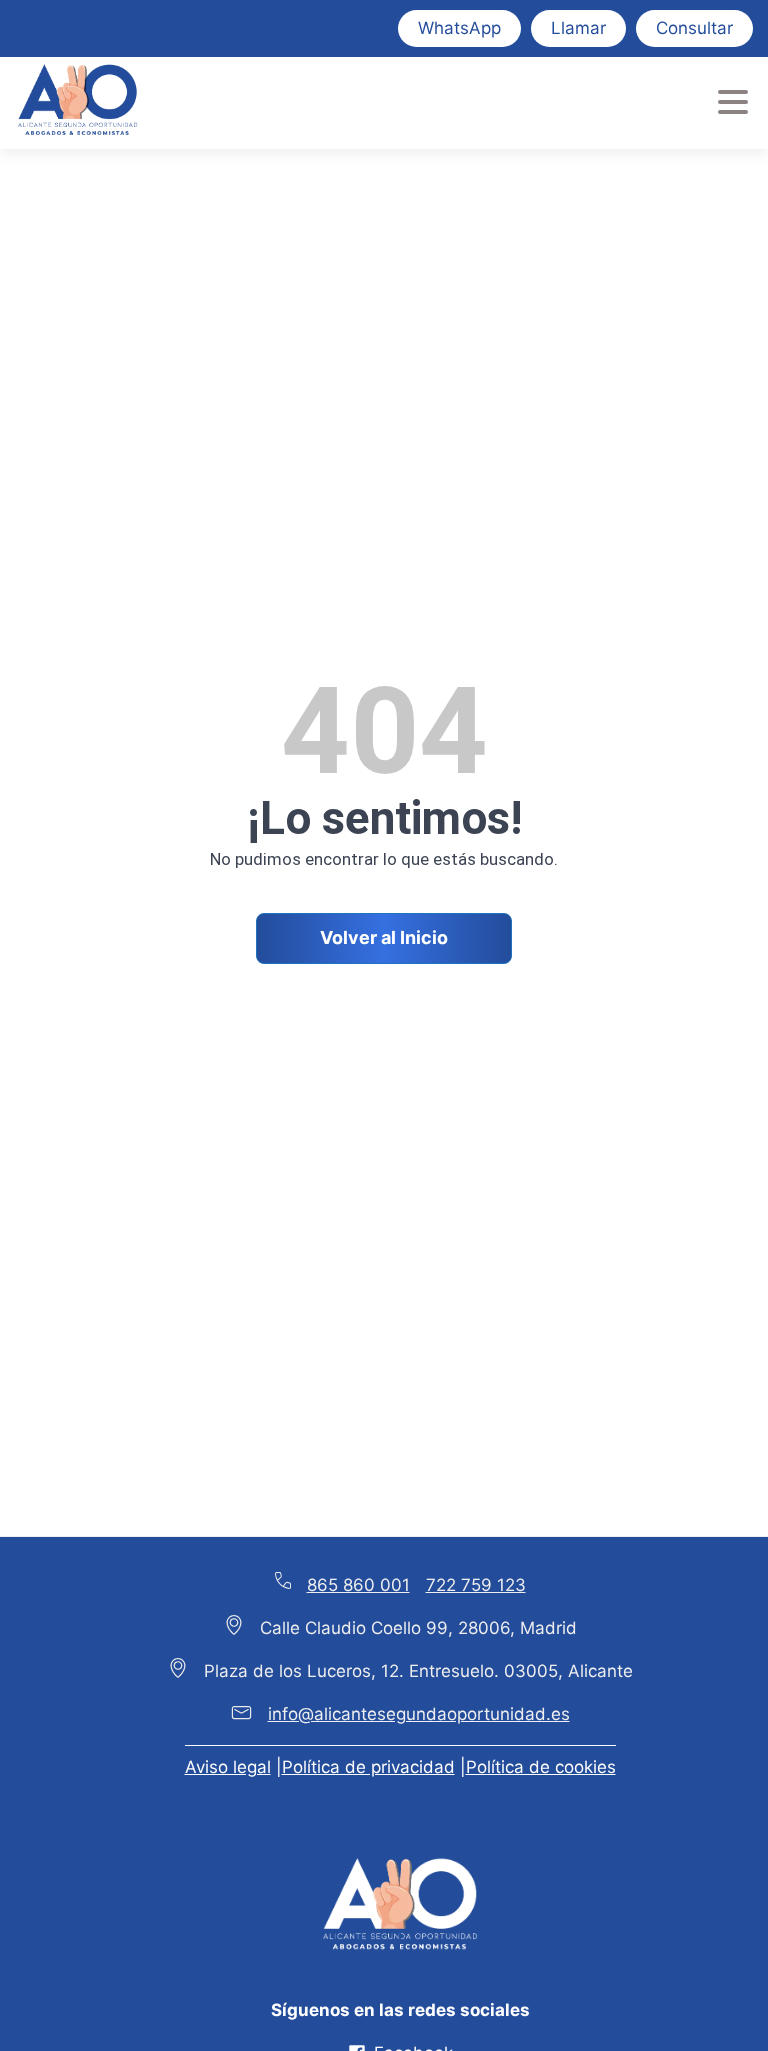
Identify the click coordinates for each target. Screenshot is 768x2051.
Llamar (578, 28)
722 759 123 (476, 1585)
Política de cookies (541, 1767)
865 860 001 (358, 1585)
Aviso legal (228, 1767)
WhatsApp (459, 28)
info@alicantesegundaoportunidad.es (419, 1714)
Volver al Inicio (384, 937)
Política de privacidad (368, 1767)
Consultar (694, 28)
